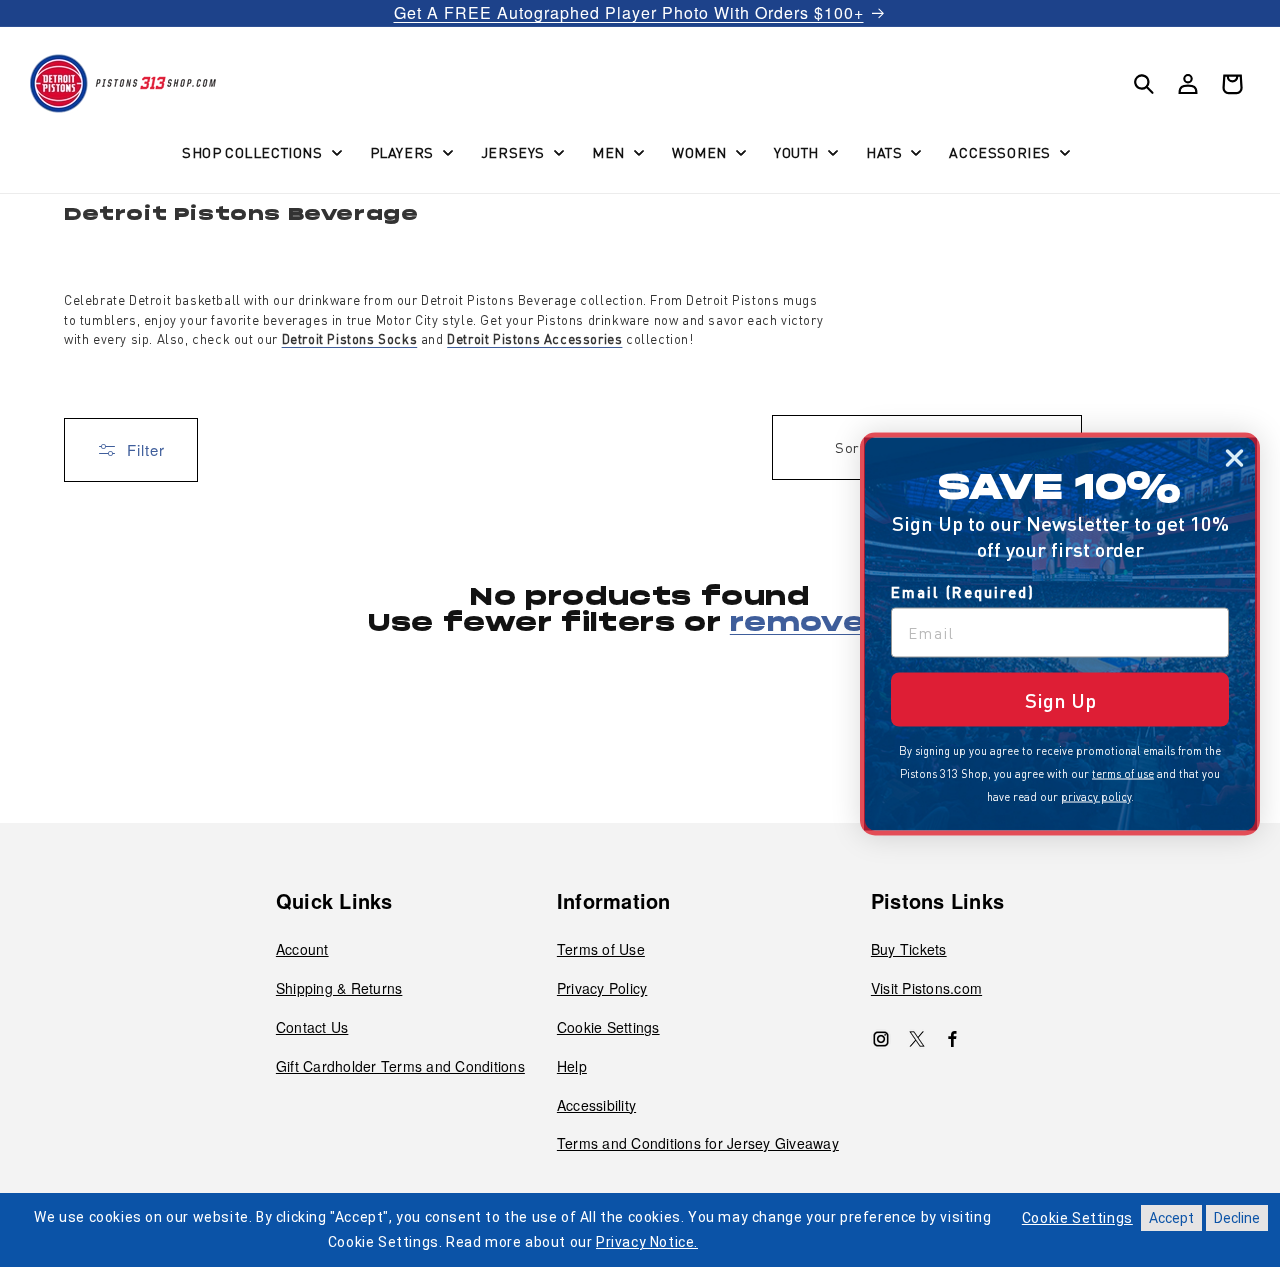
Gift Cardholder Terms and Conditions (400, 1066)
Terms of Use (601, 949)
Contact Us (312, 1027)
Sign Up (1060, 699)
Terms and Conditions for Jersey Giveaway (698, 1143)
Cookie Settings (608, 1027)
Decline (1237, 1218)
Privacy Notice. (647, 1242)
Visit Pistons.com (926, 988)
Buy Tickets (909, 949)
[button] (260, 152)
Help (572, 1066)
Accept (1171, 1218)
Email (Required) (963, 591)
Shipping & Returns (339, 988)
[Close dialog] (1234, 457)
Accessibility (596, 1105)
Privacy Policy (602, 988)
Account (302, 949)
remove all (821, 624)
